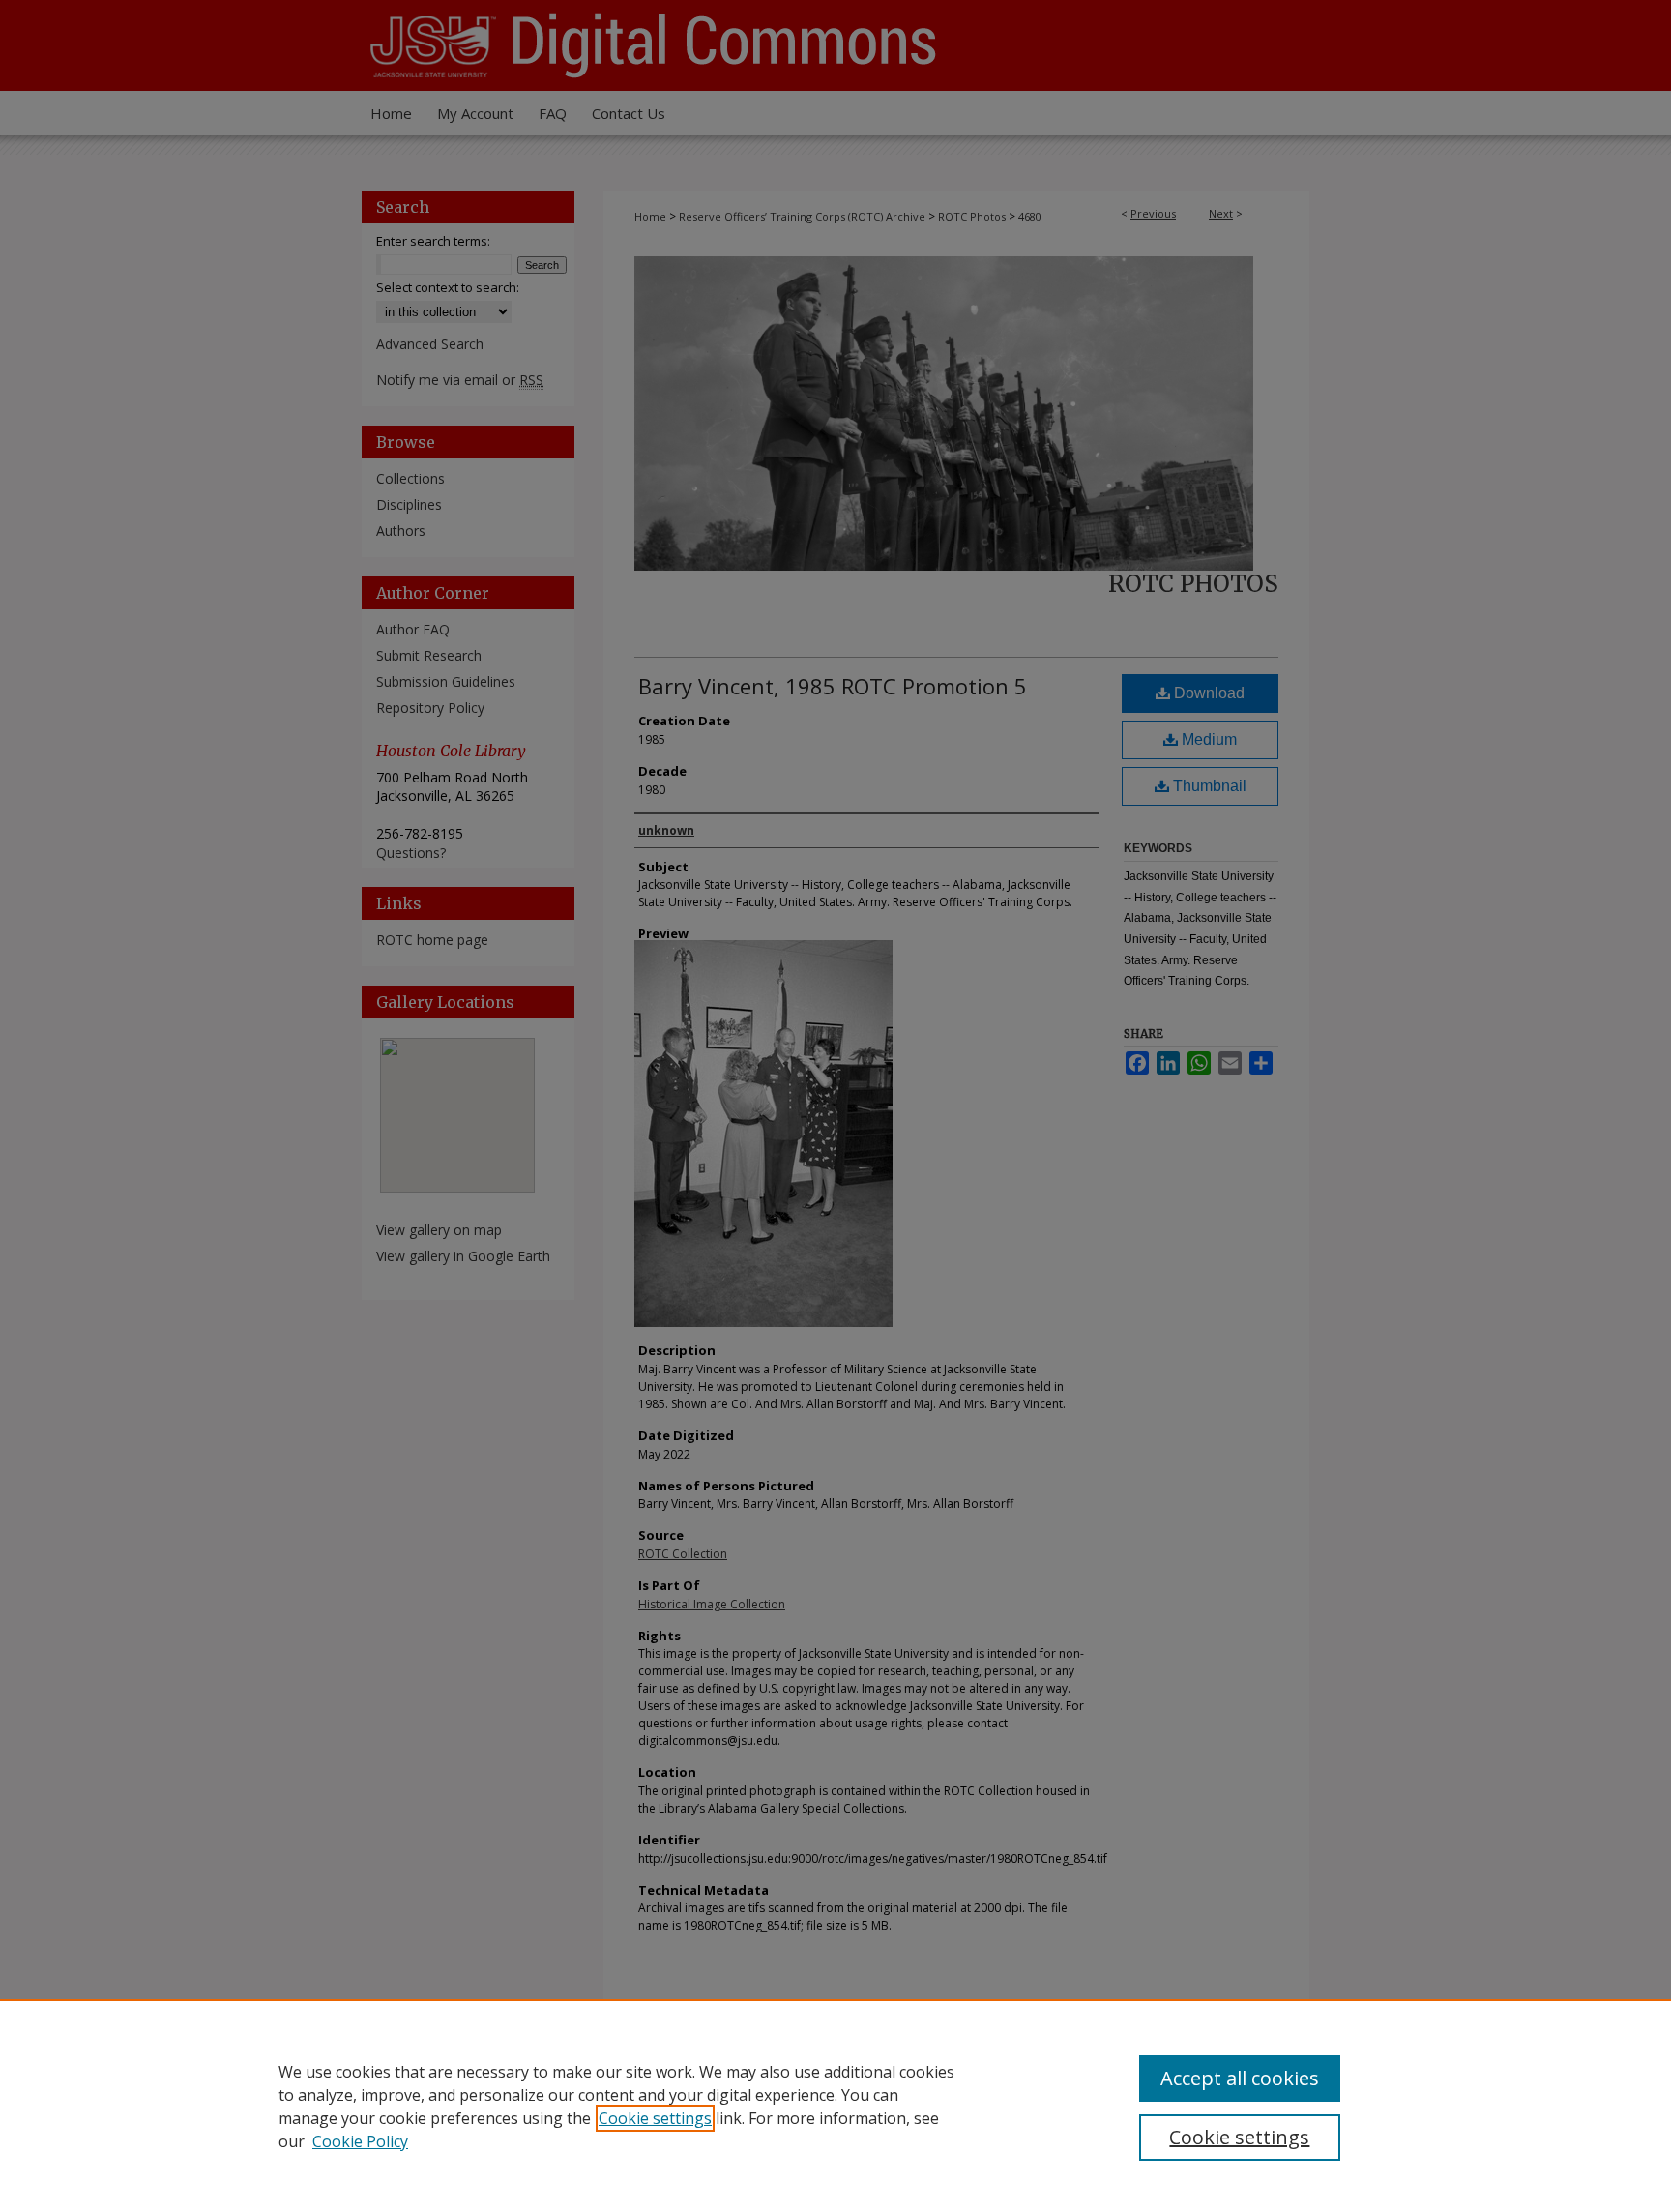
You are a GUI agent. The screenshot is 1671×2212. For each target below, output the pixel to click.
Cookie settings (655, 2118)
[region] (835, 2106)
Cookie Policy (360, 2141)
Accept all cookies (1240, 2078)
